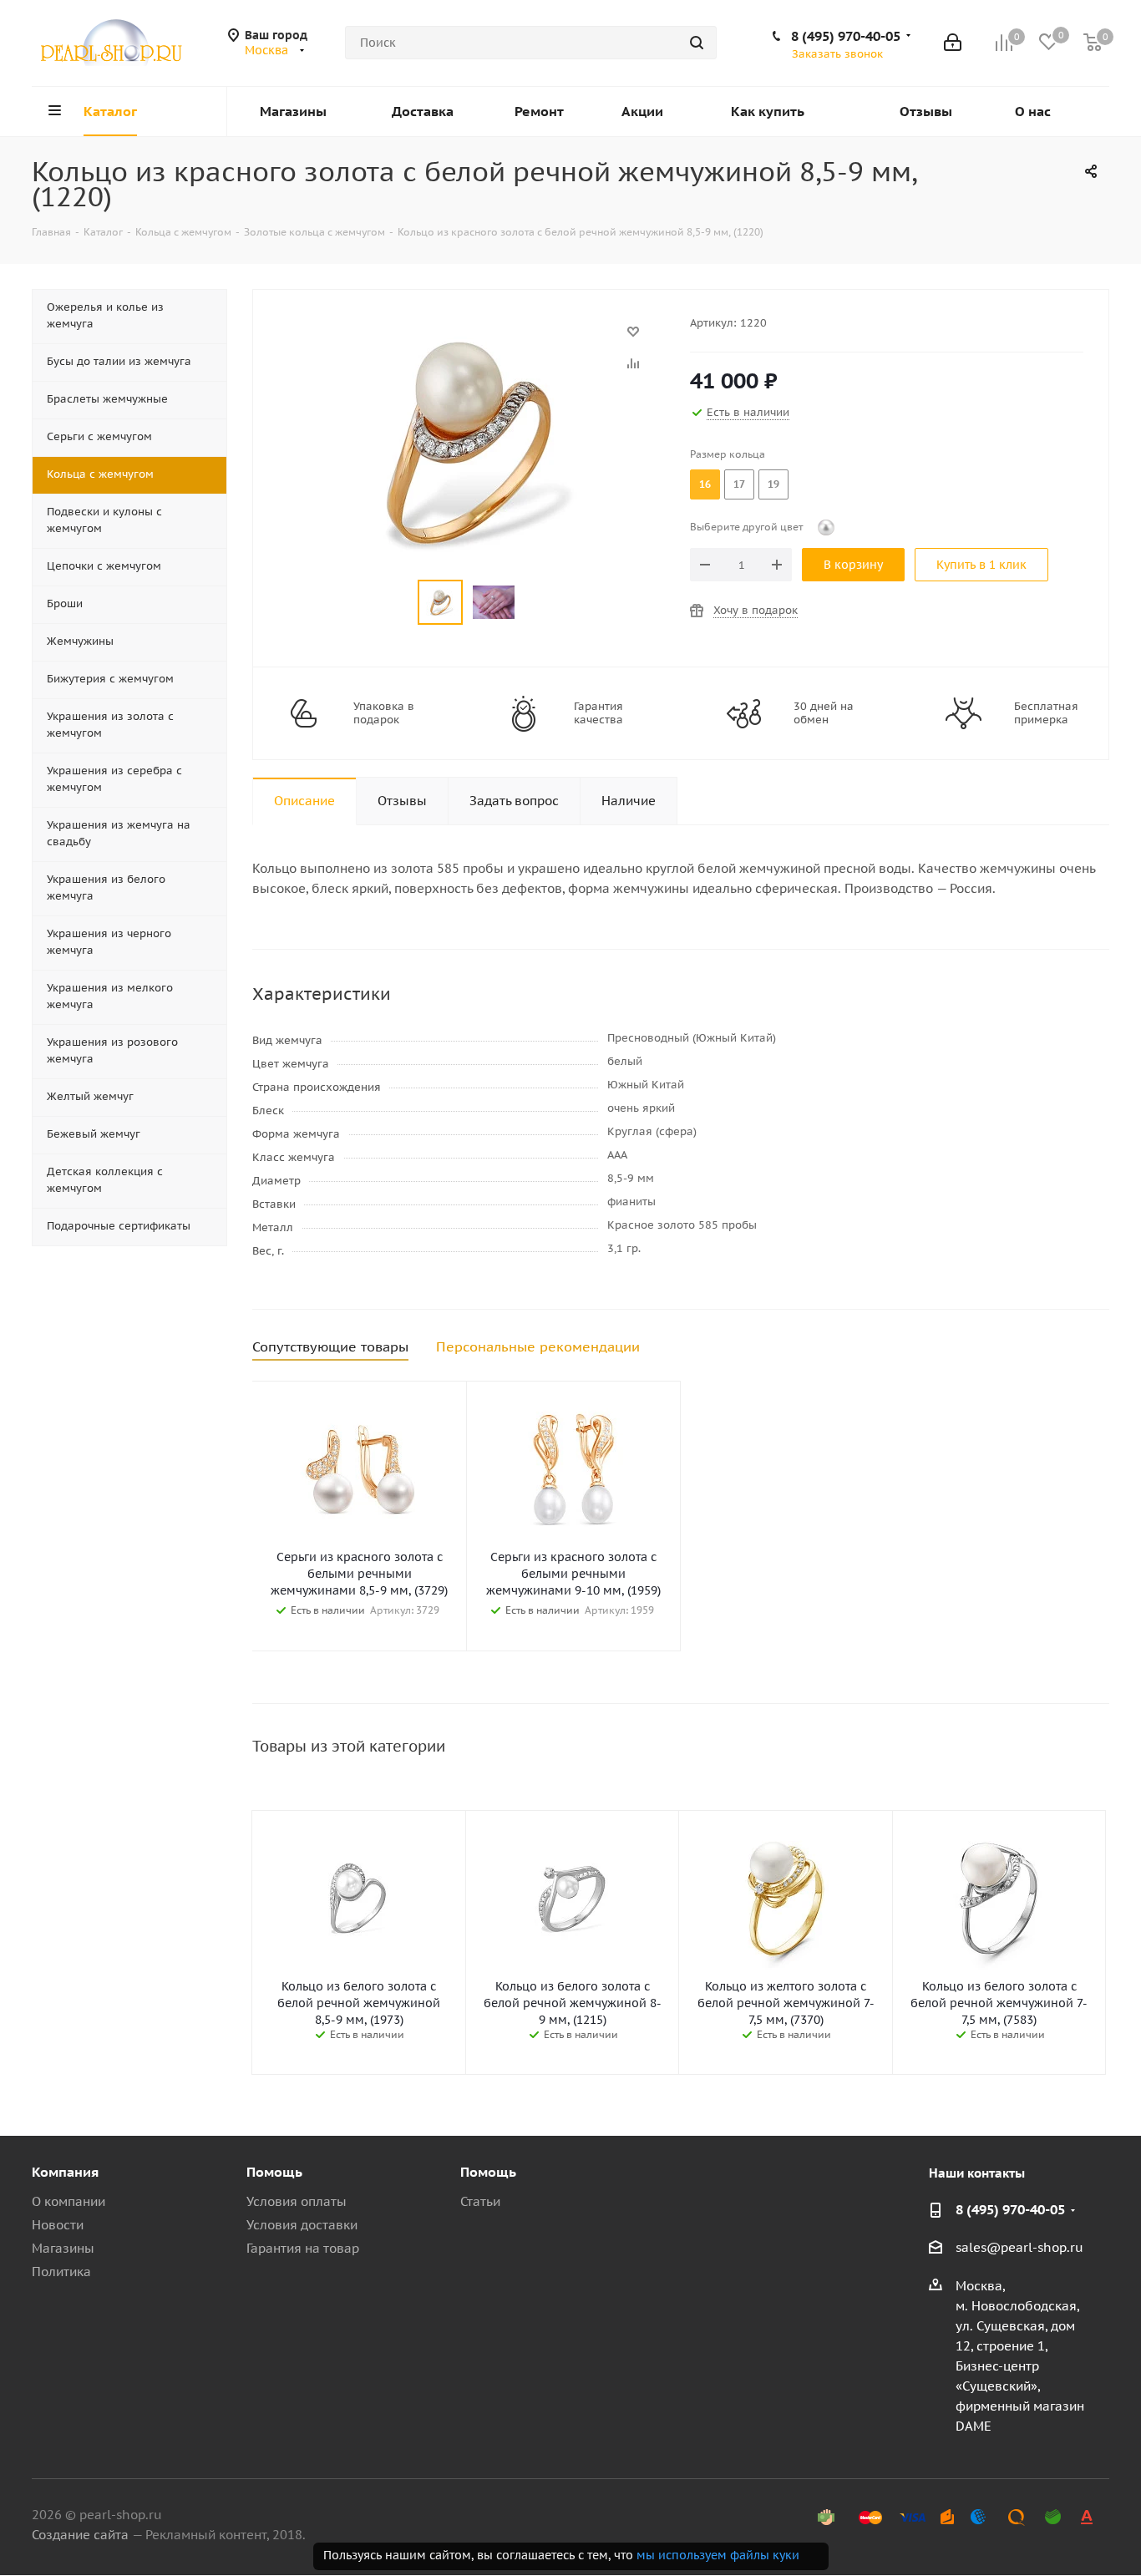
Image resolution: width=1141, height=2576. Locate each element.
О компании (68, 2201)
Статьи (480, 2201)
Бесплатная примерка (1046, 713)
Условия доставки (302, 2225)
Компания (65, 2172)
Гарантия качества (598, 713)
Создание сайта (80, 2535)
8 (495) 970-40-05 (846, 36)
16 (705, 484)
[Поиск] (697, 43)
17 (739, 484)
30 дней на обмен (824, 713)
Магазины (63, 2248)
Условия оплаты (297, 2201)
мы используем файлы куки (718, 2555)
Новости (58, 2225)
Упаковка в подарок (384, 713)
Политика (61, 2272)
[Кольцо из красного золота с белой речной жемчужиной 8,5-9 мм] (467, 340)
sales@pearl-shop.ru (1019, 2247)
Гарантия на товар (303, 2248)
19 (773, 484)
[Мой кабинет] (953, 43)
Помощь (274, 2172)
